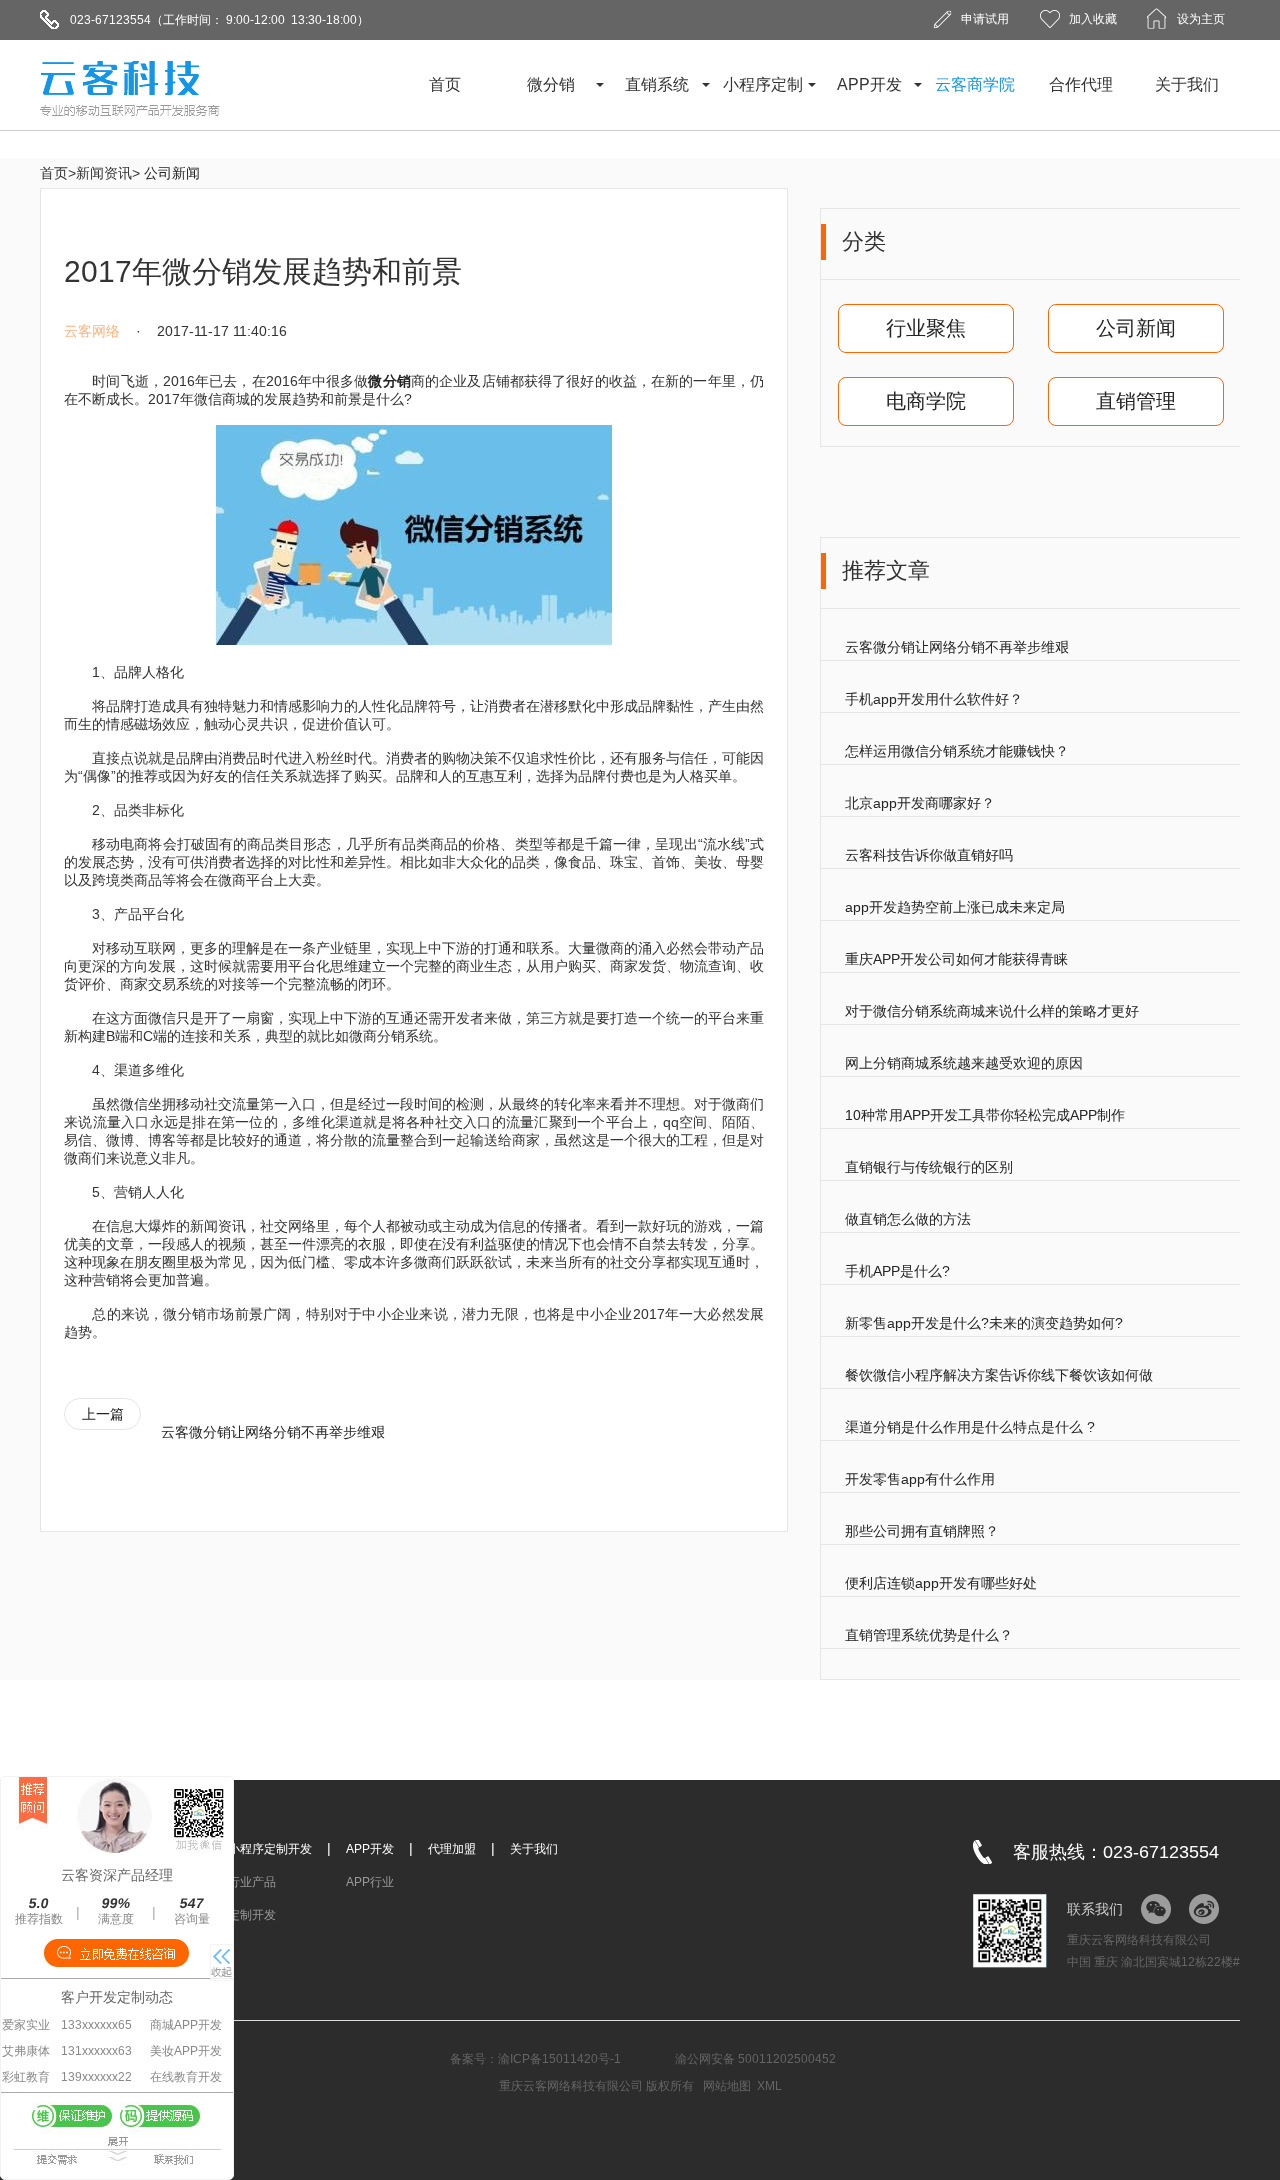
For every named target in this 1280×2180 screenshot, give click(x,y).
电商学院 (926, 401)
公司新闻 (172, 173)
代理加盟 (452, 1849)
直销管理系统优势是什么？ (929, 1635)
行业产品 (252, 1882)
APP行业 (370, 1882)
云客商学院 (975, 84)
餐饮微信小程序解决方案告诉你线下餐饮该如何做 (999, 1375)
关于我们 (1187, 84)
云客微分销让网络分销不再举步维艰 (957, 647)
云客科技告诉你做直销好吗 (929, 855)
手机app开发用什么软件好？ (934, 699)
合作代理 (1081, 84)
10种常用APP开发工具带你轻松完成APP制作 (985, 1115)
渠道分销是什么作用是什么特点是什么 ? (970, 1427)
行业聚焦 (926, 328)
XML (769, 2086)
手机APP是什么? (897, 1271)
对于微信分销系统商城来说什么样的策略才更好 (992, 1011)
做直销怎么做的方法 (908, 1219)
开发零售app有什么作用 (920, 1479)
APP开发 (869, 84)
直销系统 (657, 84)
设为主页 (1201, 19)
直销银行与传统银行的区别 (929, 1167)
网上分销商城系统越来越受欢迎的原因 (964, 1063)
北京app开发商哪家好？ (920, 803)
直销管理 (1136, 401)
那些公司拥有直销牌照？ (922, 1531)
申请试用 (985, 19)
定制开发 (252, 1915)
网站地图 (727, 2086)
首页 (445, 84)
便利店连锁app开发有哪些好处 (941, 1583)
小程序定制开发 (270, 1849)
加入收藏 (1093, 19)
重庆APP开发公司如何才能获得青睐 (956, 959)
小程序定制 (763, 84)
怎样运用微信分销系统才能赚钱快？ (957, 751)
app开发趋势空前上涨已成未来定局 (955, 907)
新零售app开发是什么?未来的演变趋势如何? (984, 1323)
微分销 (551, 84)
